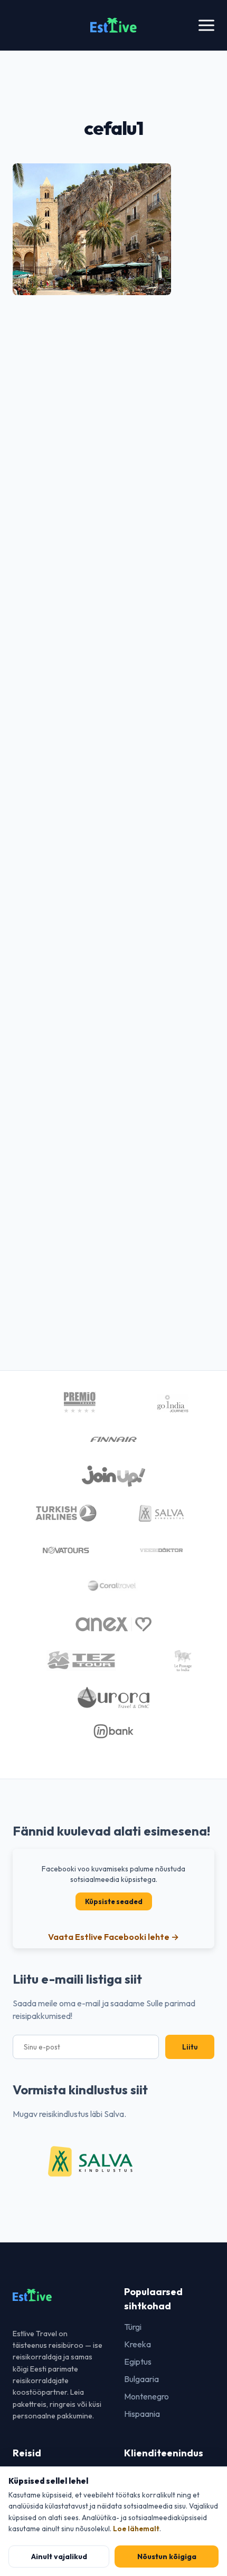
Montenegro (146, 2396)
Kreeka (138, 2344)
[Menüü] (206, 26)
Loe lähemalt (136, 2529)
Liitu (190, 2047)
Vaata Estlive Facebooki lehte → (113, 1937)
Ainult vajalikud (59, 2557)
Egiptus (138, 2362)
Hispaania (142, 2414)
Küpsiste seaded (114, 1901)
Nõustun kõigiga (167, 2557)
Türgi (133, 2327)
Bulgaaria (141, 2379)
